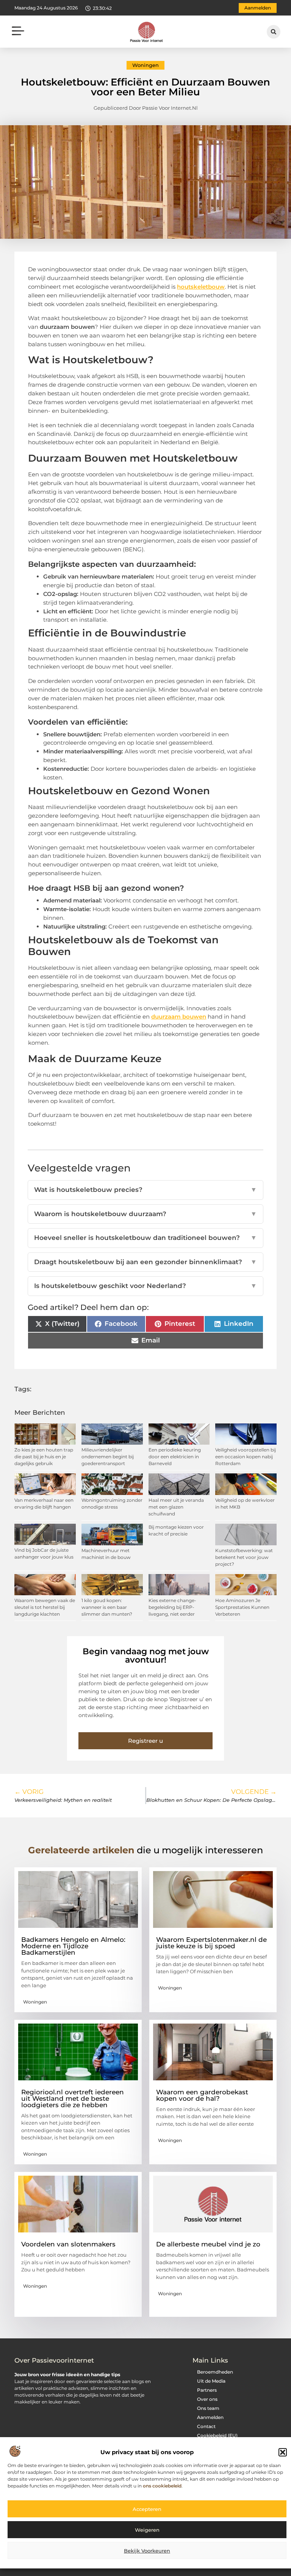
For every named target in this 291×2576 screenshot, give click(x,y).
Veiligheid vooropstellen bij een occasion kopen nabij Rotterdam (246, 1457)
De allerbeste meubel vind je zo (208, 2244)
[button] (283, 2452)
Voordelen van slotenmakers (68, 2244)
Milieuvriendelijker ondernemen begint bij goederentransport (108, 1457)
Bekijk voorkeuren (147, 2551)
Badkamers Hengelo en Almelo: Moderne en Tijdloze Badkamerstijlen (73, 1946)
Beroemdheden (215, 2372)
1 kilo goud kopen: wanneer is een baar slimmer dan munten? (107, 1607)
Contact (206, 2426)
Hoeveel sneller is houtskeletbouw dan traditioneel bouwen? (145, 1238)
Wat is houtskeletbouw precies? (145, 1190)
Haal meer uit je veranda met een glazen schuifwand (176, 1507)
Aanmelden (210, 2417)
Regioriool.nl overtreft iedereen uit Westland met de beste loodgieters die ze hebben (73, 2098)
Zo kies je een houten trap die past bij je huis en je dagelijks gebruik (44, 1457)
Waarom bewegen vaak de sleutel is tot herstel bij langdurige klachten (45, 1607)
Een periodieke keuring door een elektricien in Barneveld (175, 1457)
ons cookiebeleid (162, 2486)
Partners (207, 2390)
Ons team (208, 2408)
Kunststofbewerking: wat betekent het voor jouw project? (244, 1557)
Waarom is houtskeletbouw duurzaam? (145, 1214)
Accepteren (147, 2509)
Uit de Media (211, 2381)
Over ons (207, 2399)
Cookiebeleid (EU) (217, 2435)
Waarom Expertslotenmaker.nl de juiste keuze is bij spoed (211, 1943)
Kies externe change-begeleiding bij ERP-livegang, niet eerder (172, 1607)
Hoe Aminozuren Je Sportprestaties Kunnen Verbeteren (242, 1607)
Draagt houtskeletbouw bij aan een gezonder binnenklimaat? (145, 1262)
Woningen (145, 65)
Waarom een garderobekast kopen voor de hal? (202, 2095)
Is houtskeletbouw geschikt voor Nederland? (145, 1286)
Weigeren (147, 2530)
